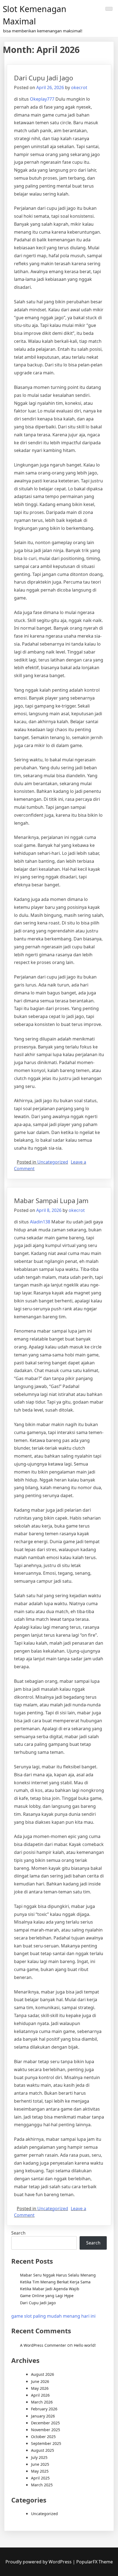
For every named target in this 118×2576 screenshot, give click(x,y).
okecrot (79, 87)
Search (18, 2233)
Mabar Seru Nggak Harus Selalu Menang (58, 2275)
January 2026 (43, 2416)
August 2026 (43, 2374)
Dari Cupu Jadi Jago (44, 78)
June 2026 (40, 2381)
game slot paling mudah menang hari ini (53, 2316)
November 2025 (46, 2430)
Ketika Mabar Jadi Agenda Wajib (50, 2289)
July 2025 (39, 2457)
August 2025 (43, 2450)
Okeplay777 (42, 99)
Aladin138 (40, 1222)
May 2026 (40, 2388)
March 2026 (42, 2402)
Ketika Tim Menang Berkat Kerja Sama (55, 2282)
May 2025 (40, 2471)
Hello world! (85, 2345)
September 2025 (46, 2443)
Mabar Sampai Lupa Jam (51, 1201)
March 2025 (42, 2485)
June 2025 (40, 2464)
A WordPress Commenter (43, 2345)
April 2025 (40, 2478)
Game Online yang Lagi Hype (47, 2296)
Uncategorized (53, 1162)
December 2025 (45, 2423)
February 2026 (44, 2409)
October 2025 (43, 2437)
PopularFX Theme (95, 2562)
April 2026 (40, 2395)
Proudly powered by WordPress (39, 2562)
